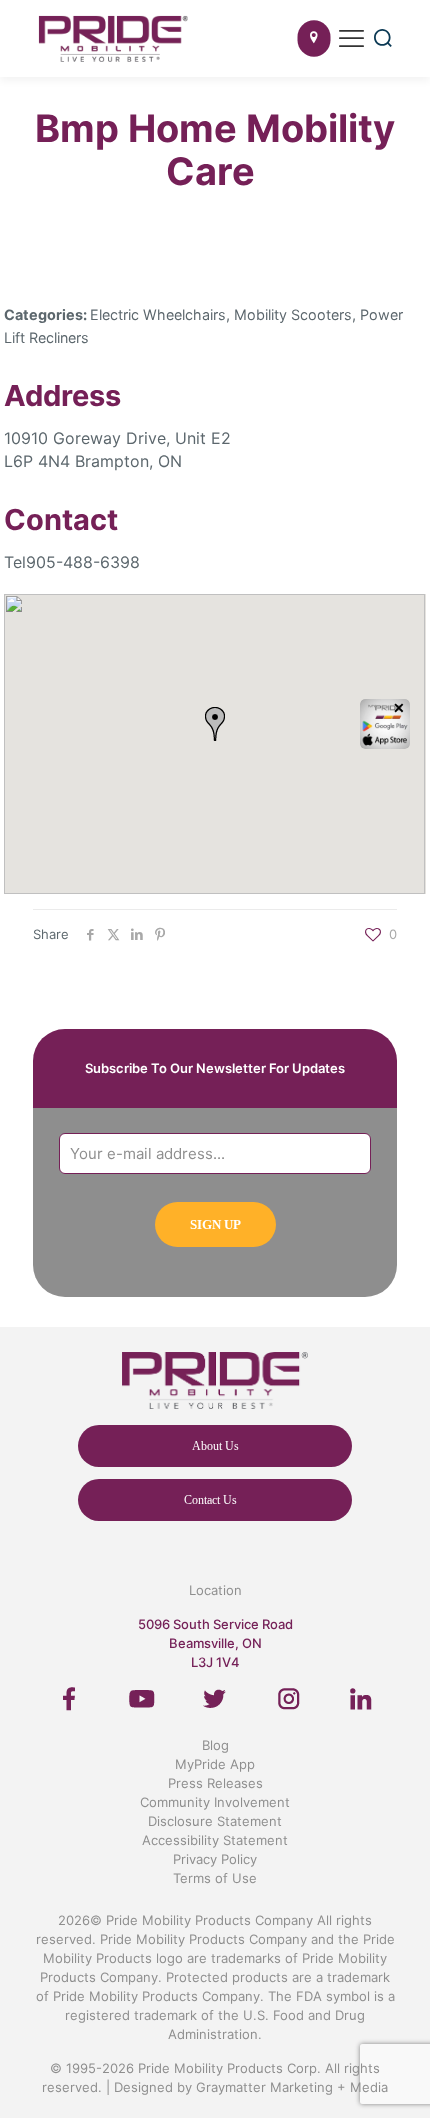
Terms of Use (215, 1878)
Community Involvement (215, 1802)
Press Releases (215, 1783)
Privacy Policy (215, 1859)
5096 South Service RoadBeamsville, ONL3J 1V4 (215, 1643)
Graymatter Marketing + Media (292, 2087)
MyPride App (215, 1764)
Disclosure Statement (215, 1821)
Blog (215, 1745)
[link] (69, 1699)
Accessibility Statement (215, 1840)
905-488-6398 (83, 562)
